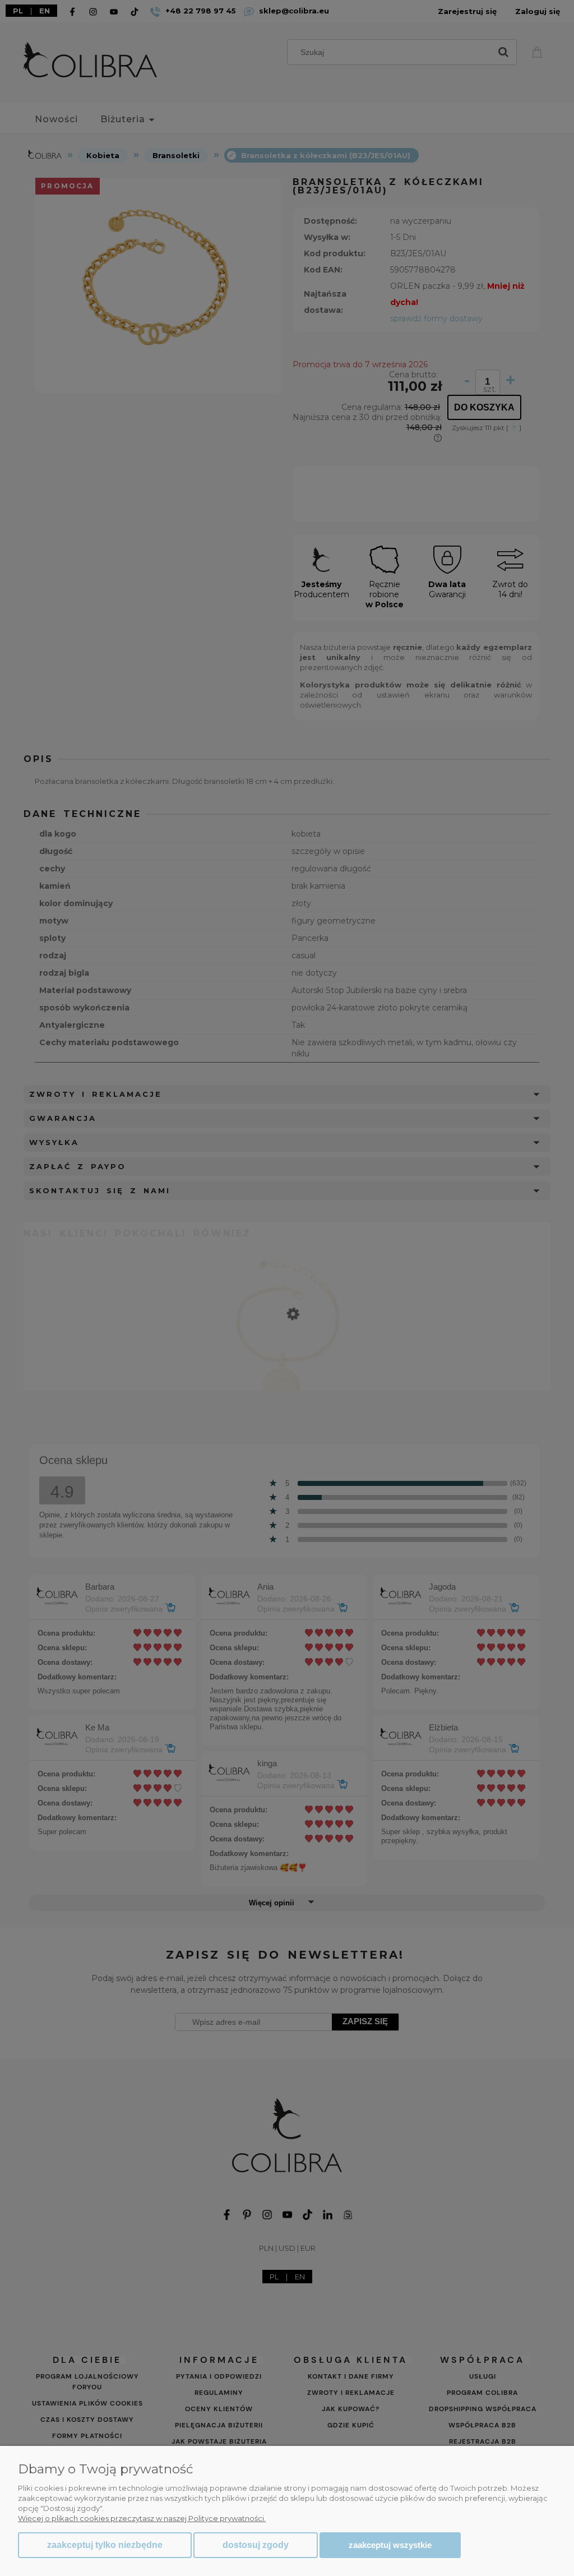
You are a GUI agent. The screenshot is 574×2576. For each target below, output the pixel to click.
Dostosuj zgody (256, 2545)
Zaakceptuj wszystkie (390, 2545)
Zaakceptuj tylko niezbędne (105, 2545)
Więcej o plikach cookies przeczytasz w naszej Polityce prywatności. (142, 2518)
